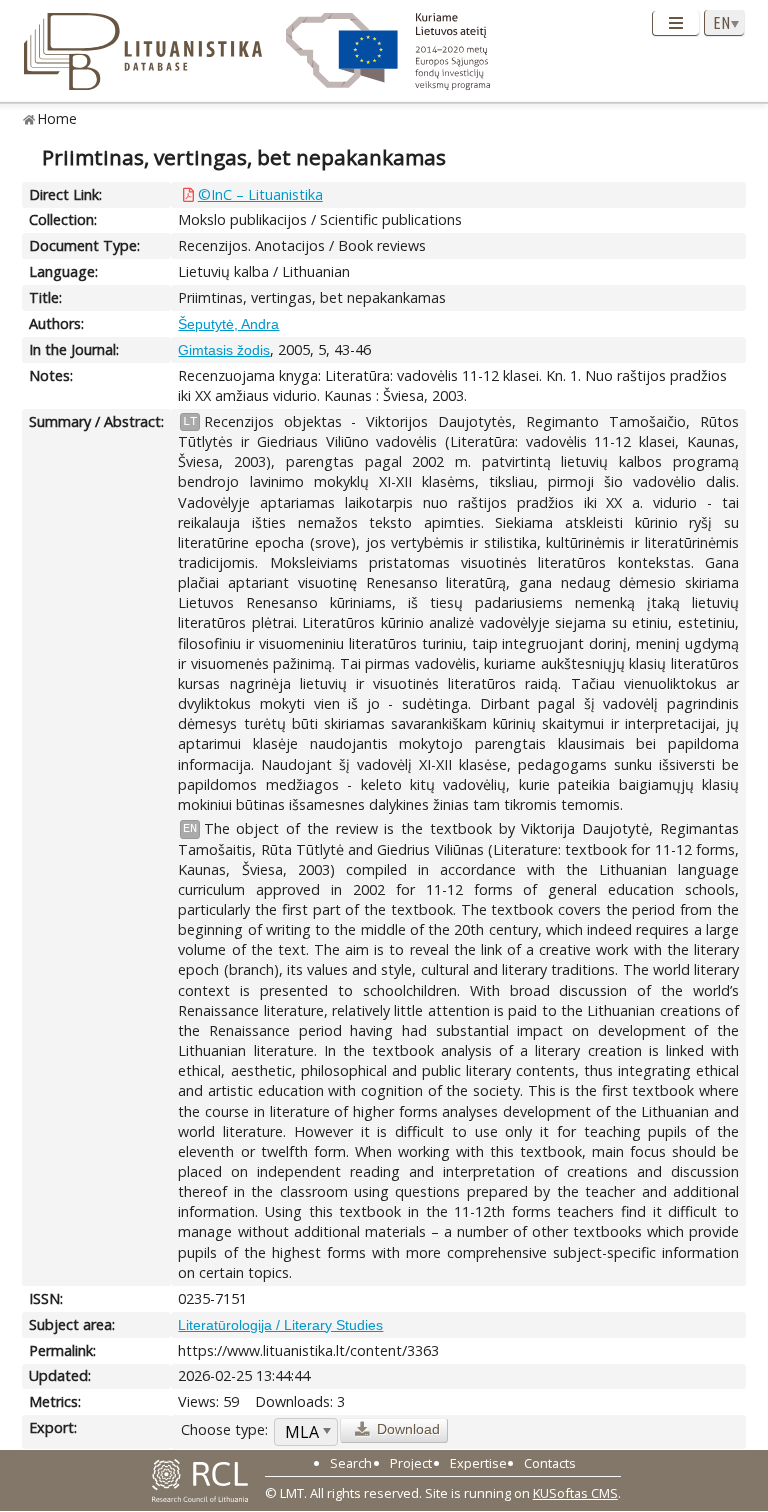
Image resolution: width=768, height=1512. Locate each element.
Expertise (478, 1463)
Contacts (550, 1463)
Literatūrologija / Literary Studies (280, 1325)
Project (411, 1463)
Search (351, 1463)
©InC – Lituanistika (260, 194)
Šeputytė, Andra (228, 324)
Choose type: (224, 1429)
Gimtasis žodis (224, 350)
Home (57, 118)
